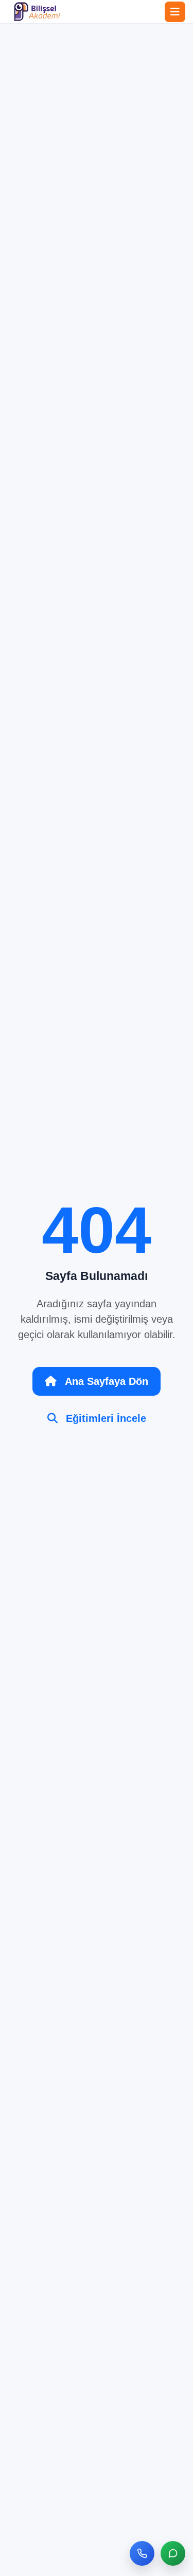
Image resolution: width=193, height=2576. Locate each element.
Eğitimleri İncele (106, 1418)
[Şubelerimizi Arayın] (142, 2553)
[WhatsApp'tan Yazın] (173, 2553)
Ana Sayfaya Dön (107, 1381)
